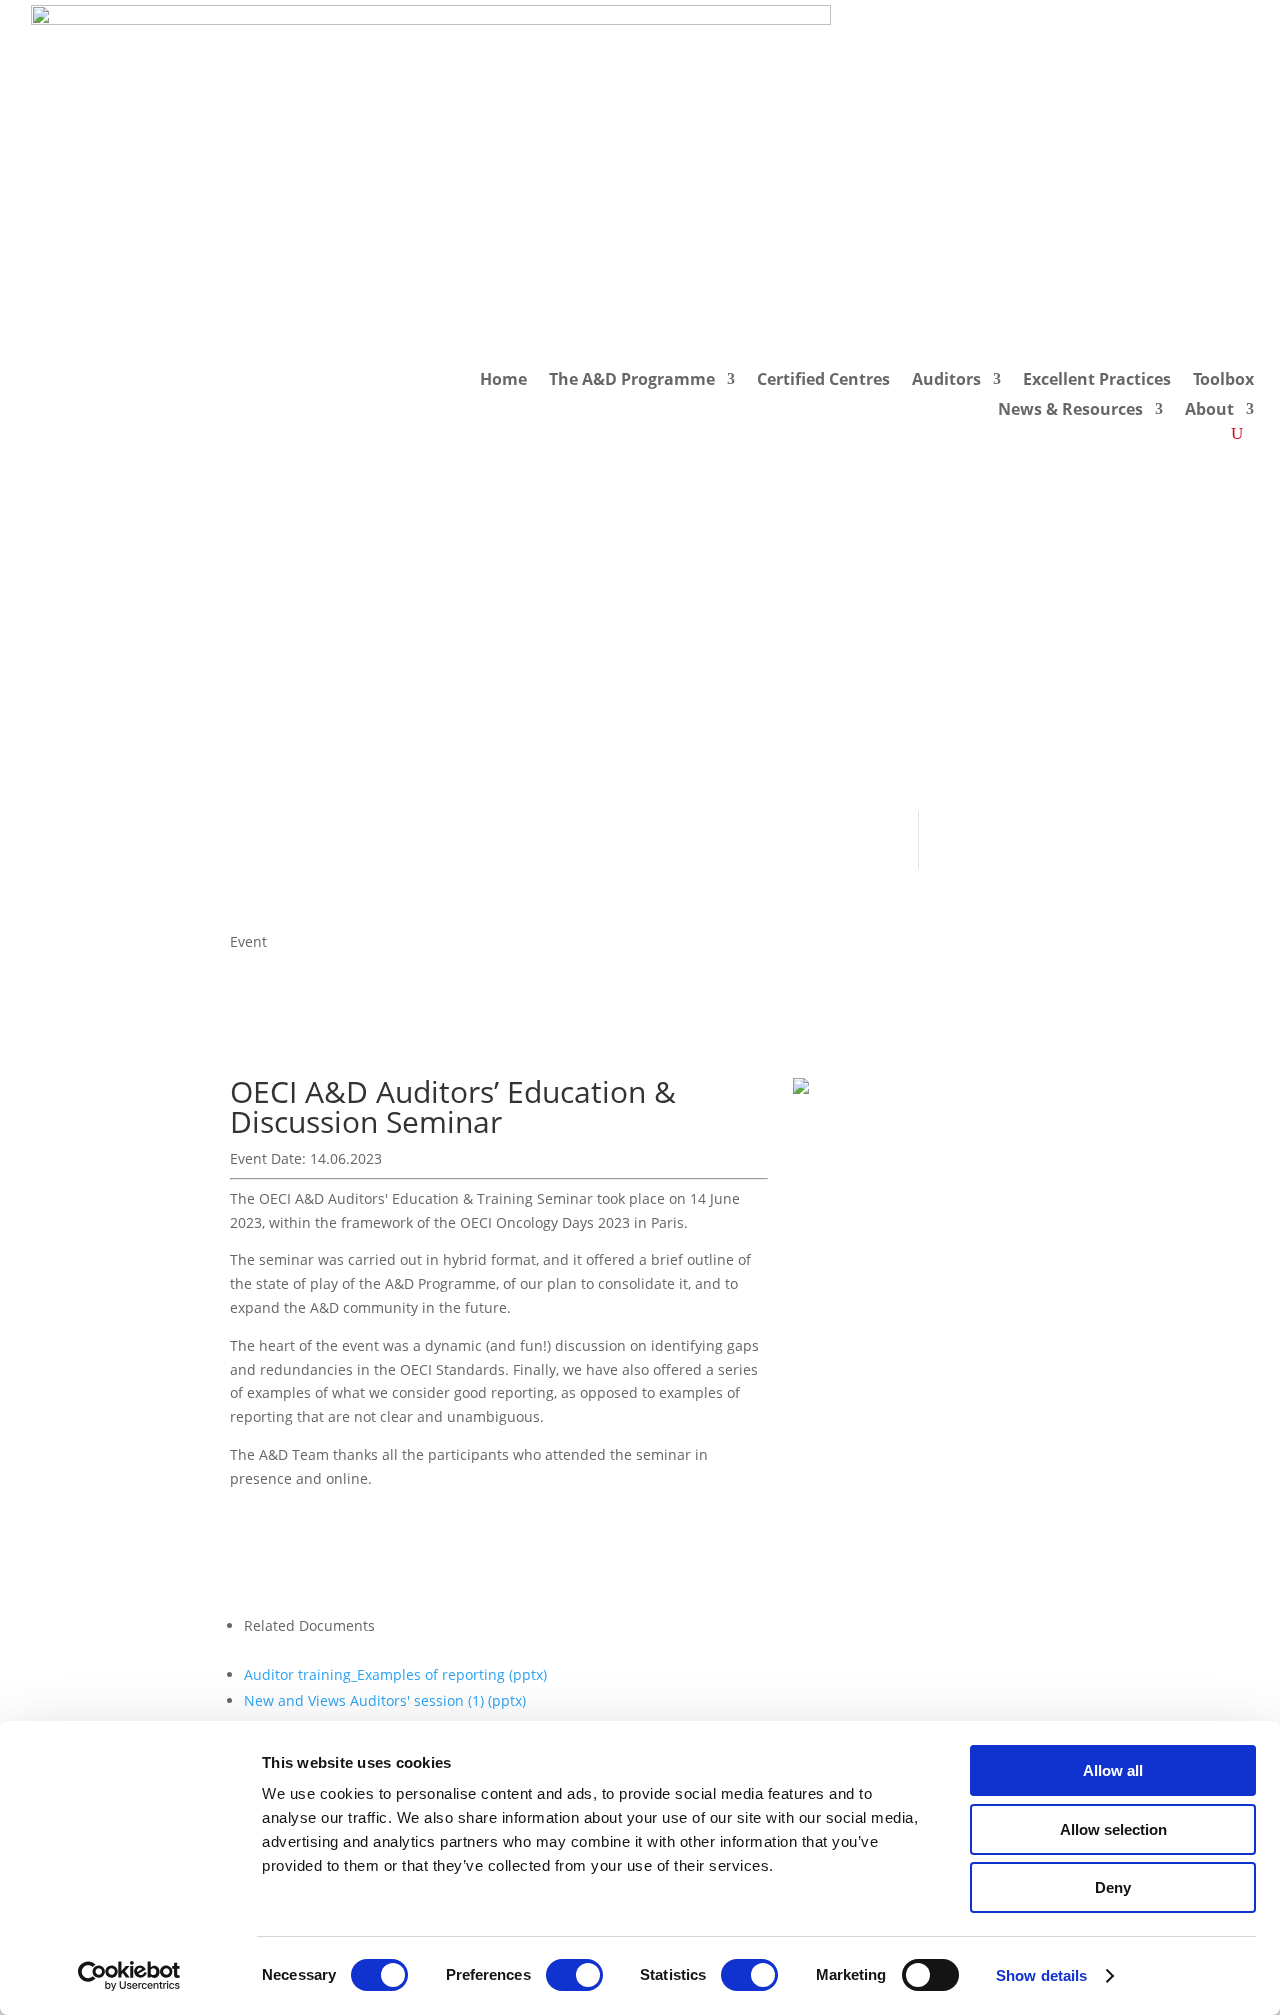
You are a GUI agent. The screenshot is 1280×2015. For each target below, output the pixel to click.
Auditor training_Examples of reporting (395, 1674)
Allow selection (1113, 1829)
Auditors (946, 381)
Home (503, 381)
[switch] (574, 1975)
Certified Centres (823, 381)
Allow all (1113, 1770)
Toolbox (1223, 381)
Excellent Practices (1097, 381)
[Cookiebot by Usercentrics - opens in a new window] (129, 1976)
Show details (1041, 1975)
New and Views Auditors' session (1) (385, 1700)
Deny (1113, 1887)
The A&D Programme (632, 381)
